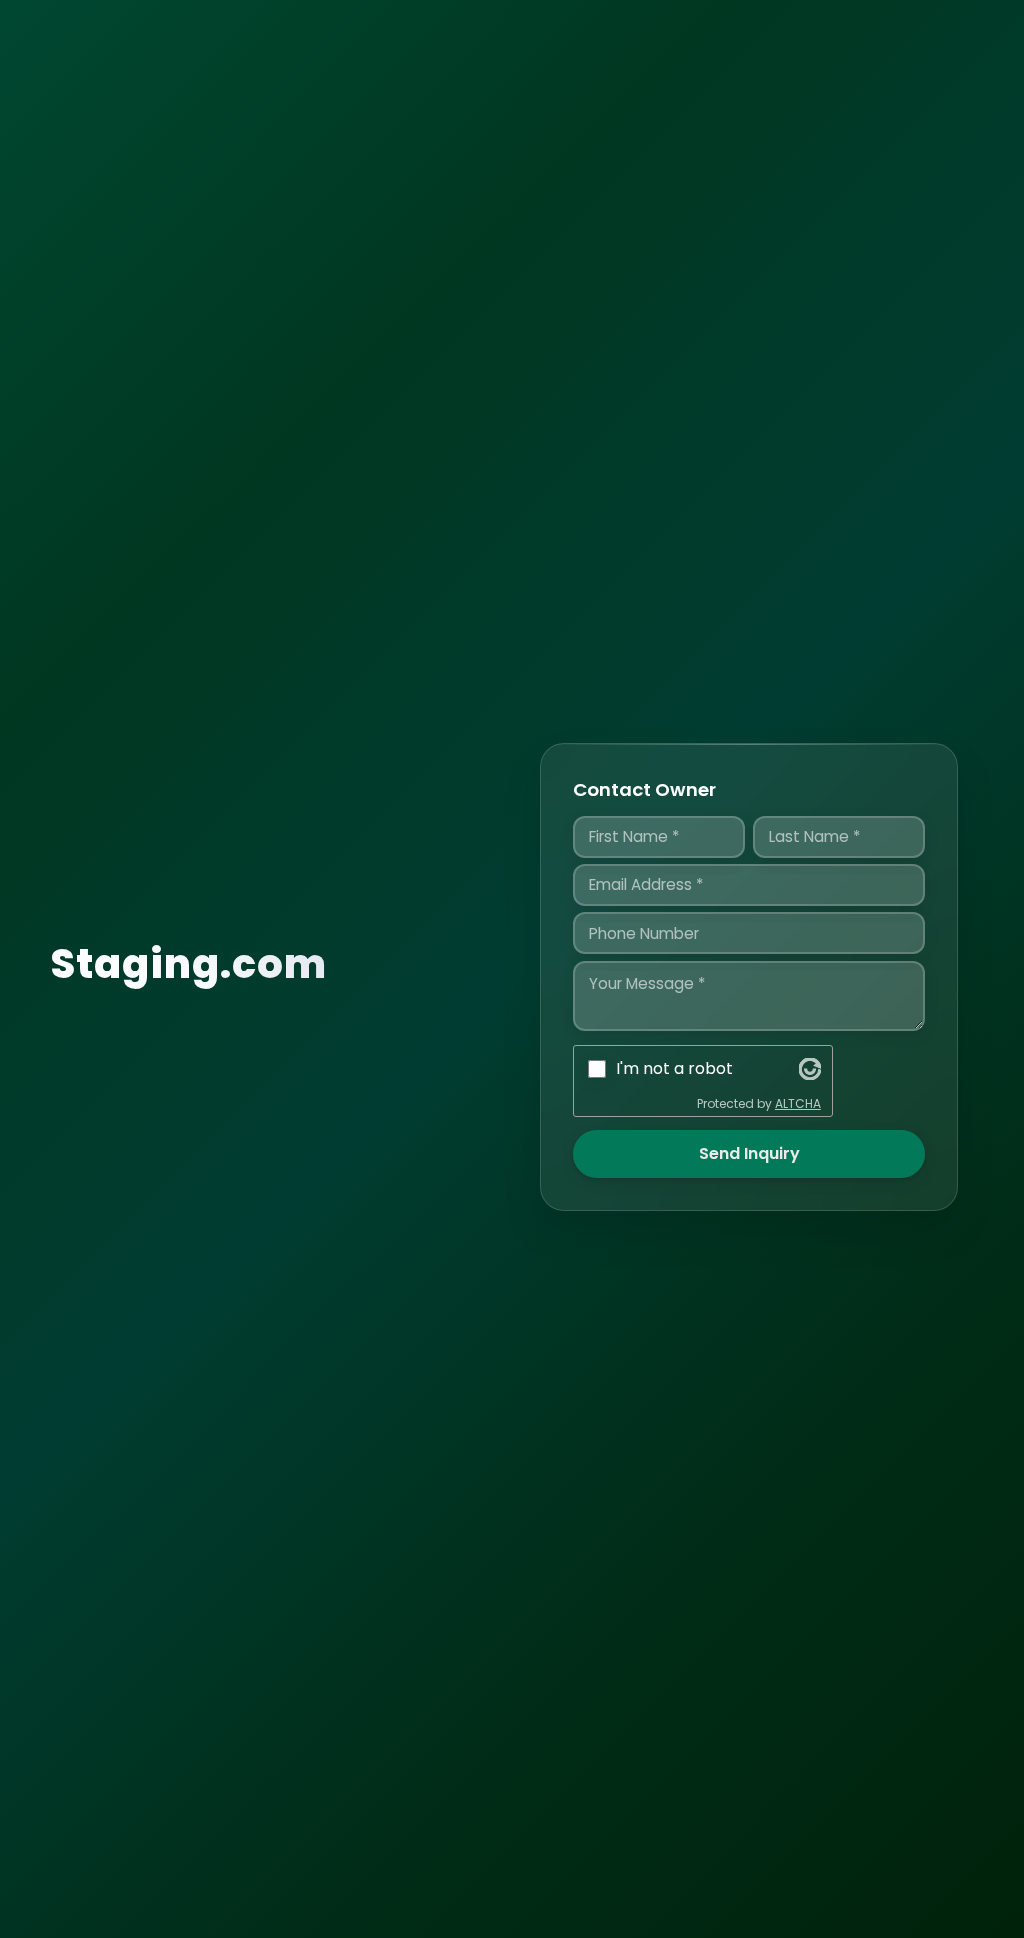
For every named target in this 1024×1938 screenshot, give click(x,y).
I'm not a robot (674, 1068)
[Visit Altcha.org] (810, 1069)
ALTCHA (798, 1103)
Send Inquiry (749, 1153)
